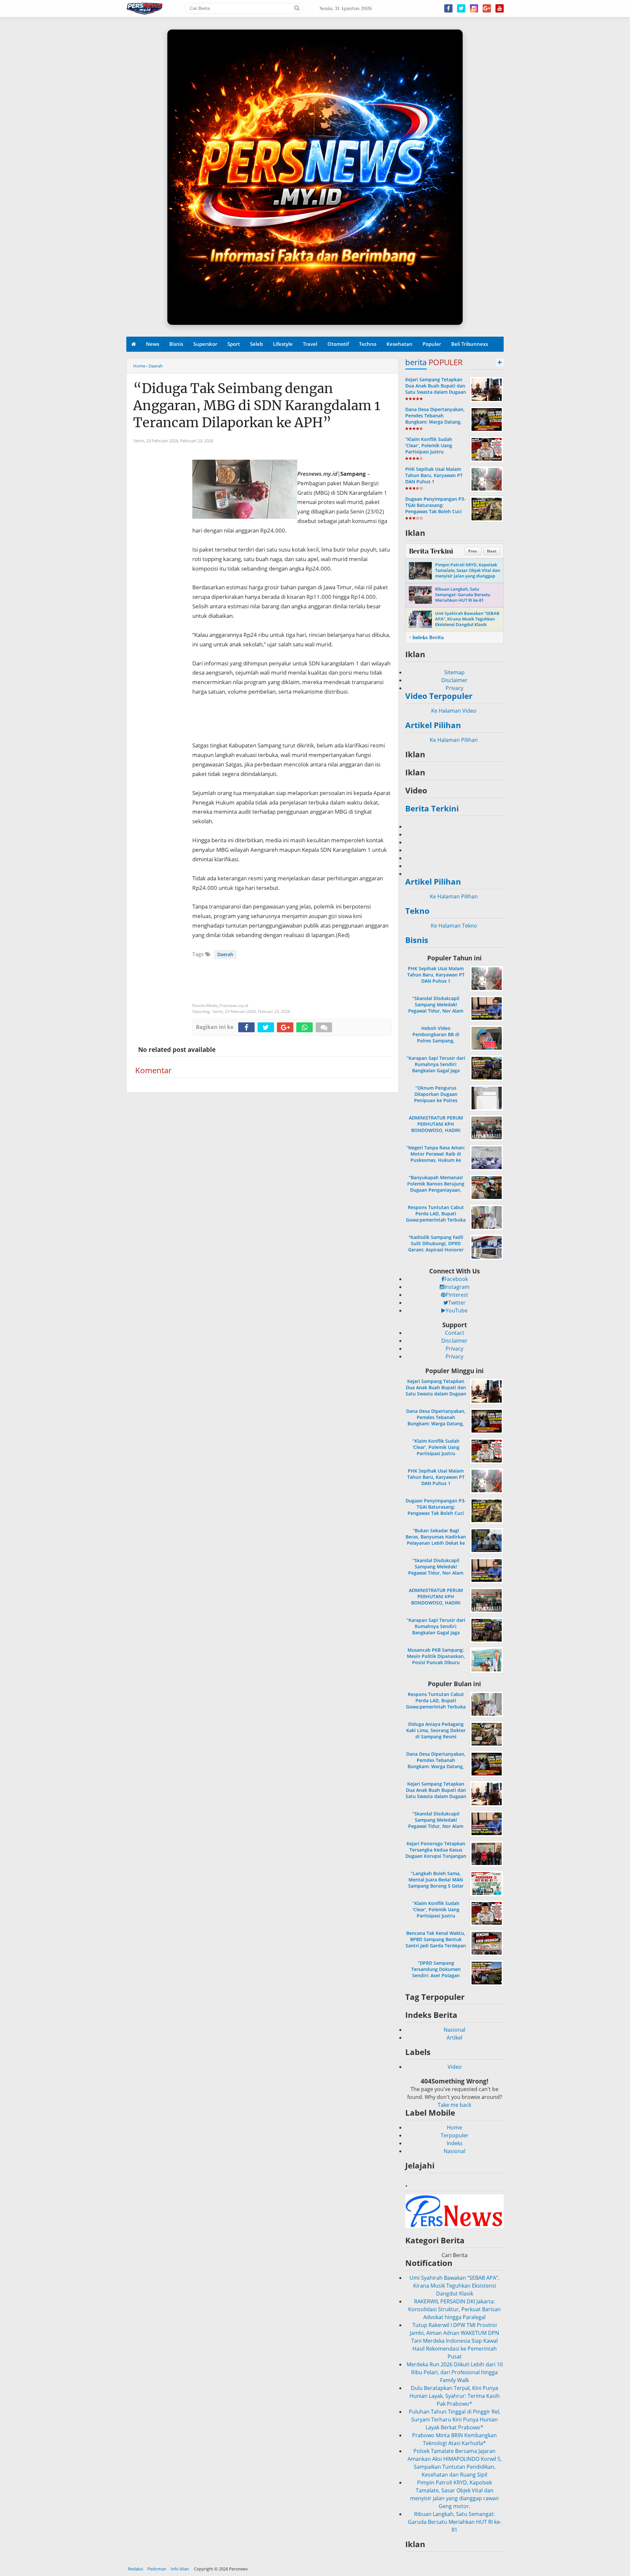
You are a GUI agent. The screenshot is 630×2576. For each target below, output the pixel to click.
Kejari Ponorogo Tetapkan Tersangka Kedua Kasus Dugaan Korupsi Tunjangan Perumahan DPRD (436, 1853)
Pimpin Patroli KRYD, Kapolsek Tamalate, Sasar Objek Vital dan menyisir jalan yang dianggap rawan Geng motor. (468, 573)
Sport (234, 344)
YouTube (457, 1310)
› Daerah (155, 366)
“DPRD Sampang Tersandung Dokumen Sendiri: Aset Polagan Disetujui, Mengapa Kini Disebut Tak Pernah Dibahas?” (436, 1979)
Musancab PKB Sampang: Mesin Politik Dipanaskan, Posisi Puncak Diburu (436, 1656)
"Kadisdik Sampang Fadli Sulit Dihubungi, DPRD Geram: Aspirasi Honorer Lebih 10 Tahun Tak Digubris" (436, 1250)
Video (455, 2067)
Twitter (457, 1303)
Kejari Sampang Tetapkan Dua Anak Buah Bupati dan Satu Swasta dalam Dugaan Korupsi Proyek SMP (436, 389)
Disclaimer (454, 680)
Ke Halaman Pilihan (454, 740)
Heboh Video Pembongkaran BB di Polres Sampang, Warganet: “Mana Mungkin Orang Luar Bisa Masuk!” (436, 1041)
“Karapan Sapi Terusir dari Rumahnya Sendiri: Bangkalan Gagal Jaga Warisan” (436, 1068)
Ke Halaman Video (454, 711)
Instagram (457, 1287)
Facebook (456, 1279)
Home (139, 366)
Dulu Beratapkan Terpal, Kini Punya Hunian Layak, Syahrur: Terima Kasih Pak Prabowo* (455, 2372)
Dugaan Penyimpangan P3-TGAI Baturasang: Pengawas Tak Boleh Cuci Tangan (435, 508)
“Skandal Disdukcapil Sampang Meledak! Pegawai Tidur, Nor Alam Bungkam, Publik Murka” (436, 1008)
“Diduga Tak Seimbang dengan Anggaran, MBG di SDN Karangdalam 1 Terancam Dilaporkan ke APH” (257, 406)
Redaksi (136, 2569)
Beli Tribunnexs (470, 344)
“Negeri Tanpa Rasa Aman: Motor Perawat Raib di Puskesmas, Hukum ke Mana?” (436, 1157)
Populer (432, 344)
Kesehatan (399, 344)
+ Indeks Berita (426, 638)
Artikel (454, 2038)
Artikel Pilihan (433, 725)
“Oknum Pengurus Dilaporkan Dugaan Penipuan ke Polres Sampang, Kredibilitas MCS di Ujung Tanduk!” (436, 1100)
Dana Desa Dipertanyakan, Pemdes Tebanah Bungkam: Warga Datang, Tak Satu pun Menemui (435, 419)
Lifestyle (283, 344)
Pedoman (157, 2569)
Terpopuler (455, 2135)
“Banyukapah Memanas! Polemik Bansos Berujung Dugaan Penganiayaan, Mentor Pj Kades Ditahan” (436, 1187)
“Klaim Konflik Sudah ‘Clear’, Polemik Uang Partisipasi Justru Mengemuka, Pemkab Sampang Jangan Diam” (431, 452)
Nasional (454, 2030)
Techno (368, 344)
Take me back (454, 2105)
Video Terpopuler (439, 696)
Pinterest (457, 1295)
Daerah (225, 954)
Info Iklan (180, 2569)
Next (492, 551)
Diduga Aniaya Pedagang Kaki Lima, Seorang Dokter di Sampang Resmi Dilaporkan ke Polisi (436, 1734)
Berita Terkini (431, 551)
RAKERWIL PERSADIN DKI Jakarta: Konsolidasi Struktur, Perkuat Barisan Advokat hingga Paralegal (454, 2286)
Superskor (205, 344)
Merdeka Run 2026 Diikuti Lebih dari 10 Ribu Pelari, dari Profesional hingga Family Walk (455, 2349)
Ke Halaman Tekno (455, 926)
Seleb (256, 344)
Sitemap (454, 672)
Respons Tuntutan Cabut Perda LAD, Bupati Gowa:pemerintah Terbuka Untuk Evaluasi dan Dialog (436, 1217)
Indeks (455, 2143)
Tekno (417, 911)
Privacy (454, 688)
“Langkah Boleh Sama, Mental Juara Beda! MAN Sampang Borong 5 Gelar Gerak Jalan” (436, 1883)
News (153, 344)
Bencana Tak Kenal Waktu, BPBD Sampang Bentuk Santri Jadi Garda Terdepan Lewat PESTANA (436, 1943)
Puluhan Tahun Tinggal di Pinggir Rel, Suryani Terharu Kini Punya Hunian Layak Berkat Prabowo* (455, 2396)
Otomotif (338, 344)
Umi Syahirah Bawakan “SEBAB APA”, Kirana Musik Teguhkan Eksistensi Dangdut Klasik (467, 619)
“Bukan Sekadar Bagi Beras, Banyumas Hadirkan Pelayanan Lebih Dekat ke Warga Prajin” (436, 1540)
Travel (310, 344)
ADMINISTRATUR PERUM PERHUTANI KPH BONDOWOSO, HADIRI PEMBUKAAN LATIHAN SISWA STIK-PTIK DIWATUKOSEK (436, 1133)
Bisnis (176, 344)
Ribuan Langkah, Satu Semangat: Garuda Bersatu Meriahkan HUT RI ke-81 (463, 595)
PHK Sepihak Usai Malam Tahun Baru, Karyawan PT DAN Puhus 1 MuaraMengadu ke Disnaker (434, 482)
